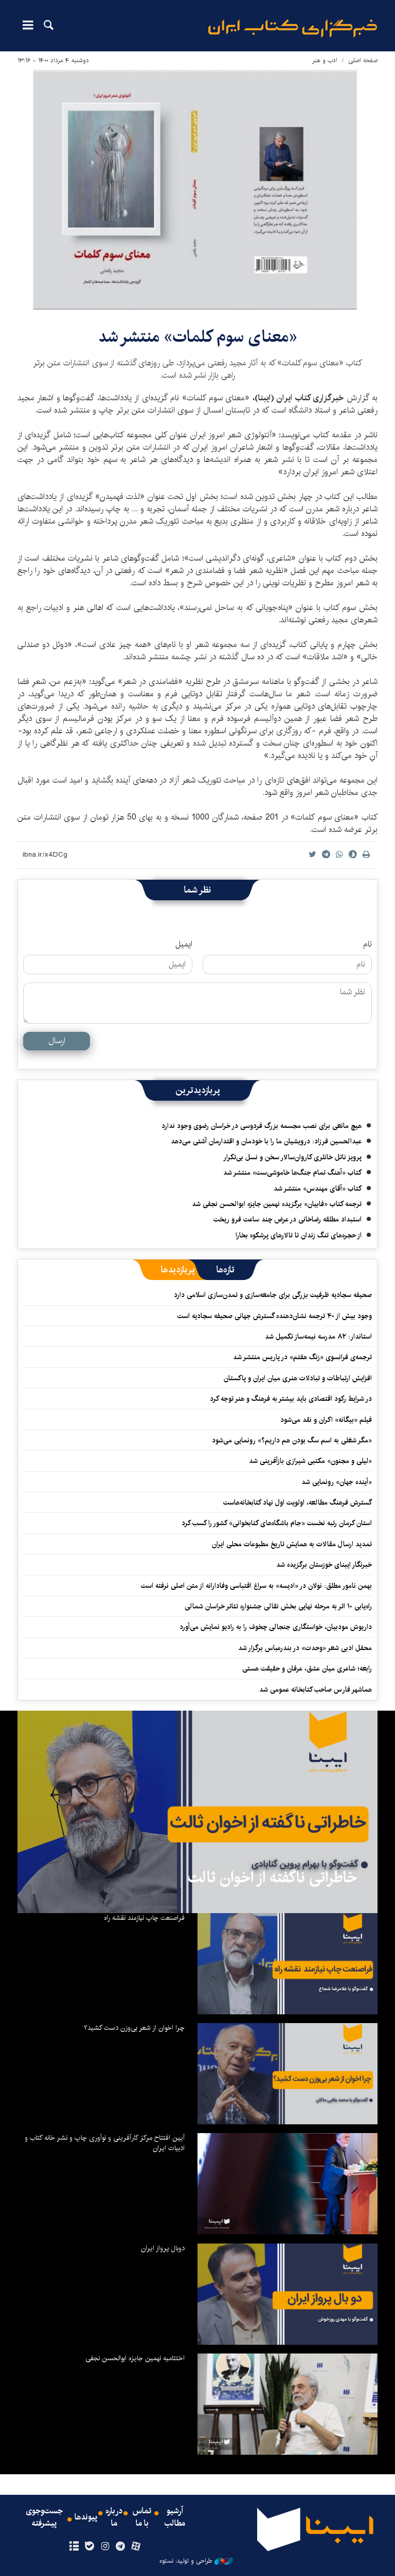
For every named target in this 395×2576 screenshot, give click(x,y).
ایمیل (184, 944)
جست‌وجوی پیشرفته (44, 2517)
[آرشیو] (74, 2547)
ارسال (57, 1041)
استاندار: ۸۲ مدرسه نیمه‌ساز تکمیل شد (318, 1337)
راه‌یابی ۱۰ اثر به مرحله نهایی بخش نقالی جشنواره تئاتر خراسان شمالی (278, 1606)
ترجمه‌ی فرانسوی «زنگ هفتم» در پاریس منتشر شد (302, 1357)
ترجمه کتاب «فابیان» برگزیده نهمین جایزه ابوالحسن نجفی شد (277, 1204)
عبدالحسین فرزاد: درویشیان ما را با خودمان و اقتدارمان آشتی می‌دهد (266, 1141)
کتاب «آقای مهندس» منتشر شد (318, 1189)
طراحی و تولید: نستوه (186, 2561)
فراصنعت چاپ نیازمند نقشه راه (144, 1918)
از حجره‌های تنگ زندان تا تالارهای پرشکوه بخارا (299, 1235)
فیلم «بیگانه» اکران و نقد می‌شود (326, 1420)
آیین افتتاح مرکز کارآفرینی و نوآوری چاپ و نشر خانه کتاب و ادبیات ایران (105, 2143)
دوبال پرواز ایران (163, 2248)
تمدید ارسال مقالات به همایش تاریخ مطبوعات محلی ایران (292, 1544)
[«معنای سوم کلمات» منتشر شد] (197, 190)
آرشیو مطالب (175, 2517)
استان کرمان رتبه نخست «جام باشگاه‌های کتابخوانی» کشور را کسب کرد (277, 1523)
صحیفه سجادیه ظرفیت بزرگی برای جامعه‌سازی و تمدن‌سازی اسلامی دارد (273, 1295)
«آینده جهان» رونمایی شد (337, 1482)
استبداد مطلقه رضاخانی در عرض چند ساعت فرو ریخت (288, 1219)
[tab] (226, 1270)
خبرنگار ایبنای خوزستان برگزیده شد (324, 1565)
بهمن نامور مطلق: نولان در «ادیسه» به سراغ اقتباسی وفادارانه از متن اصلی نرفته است (256, 1586)
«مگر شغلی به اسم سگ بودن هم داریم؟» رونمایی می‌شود (292, 1440)
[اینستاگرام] (105, 2547)
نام (367, 944)
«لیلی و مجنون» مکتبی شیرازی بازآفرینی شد (310, 1461)
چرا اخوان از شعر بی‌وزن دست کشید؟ (134, 2028)
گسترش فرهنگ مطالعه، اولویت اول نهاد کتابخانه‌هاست (298, 1503)
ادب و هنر (325, 60)
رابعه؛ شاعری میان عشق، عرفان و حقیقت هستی (307, 1669)
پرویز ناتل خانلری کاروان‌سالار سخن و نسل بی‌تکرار (292, 1157)
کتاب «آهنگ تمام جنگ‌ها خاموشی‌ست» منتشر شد (292, 1173)
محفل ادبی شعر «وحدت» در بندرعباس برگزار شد (305, 1648)
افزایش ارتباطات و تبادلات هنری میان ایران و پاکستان (298, 1378)
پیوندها (86, 2517)
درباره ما (114, 2517)
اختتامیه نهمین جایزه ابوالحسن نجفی (135, 2358)
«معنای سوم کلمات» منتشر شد (198, 337)
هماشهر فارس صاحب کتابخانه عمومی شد (316, 1690)
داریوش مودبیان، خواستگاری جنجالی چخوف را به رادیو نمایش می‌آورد (276, 1627)
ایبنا (293, 29)
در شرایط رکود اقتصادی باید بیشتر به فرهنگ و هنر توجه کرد (291, 1399)
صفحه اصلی (363, 60)
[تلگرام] (121, 2547)
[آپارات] (136, 2547)
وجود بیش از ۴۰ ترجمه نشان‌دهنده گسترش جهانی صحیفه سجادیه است (275, 1316)
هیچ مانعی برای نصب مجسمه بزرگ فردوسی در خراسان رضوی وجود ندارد (262, 1126)
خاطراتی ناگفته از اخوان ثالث (272, 1878)
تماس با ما (142, 2517)
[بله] (89, 2547)
